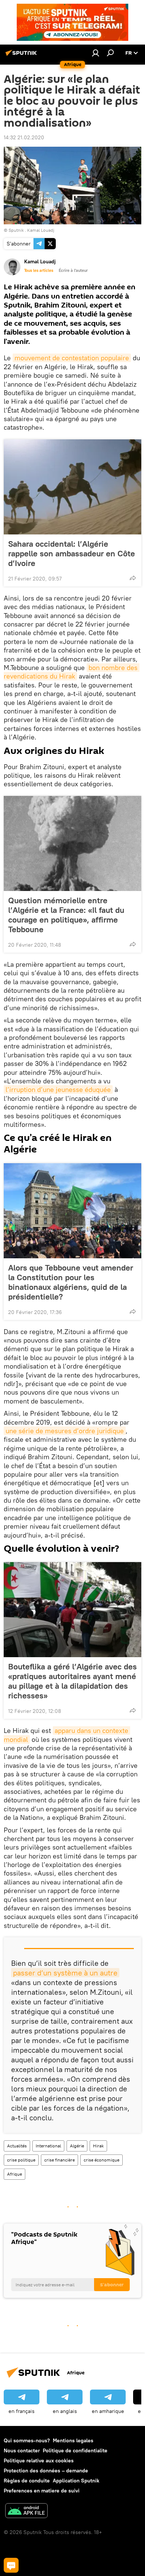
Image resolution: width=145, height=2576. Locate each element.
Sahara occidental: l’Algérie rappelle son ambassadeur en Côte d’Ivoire (72, 553)
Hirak (98, 2146)
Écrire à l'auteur (73, 270)
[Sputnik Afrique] (22, 56)
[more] (133, 578)
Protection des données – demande (46, 2471)
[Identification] (96, 53)
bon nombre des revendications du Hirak (72, 672)
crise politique (21, 2160)
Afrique (14, 2174)
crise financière (59, 2160)
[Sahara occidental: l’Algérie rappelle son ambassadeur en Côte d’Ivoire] (72, 487)
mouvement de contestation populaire (72, 358)
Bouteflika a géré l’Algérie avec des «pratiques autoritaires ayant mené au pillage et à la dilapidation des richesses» (72, 1681)
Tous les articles (39, 270)
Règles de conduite (27, 2481)
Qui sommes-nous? (27, 2440)
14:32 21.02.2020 (24, 137)
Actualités (17, 2146)
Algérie (77, 2146)
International (48, 2146)
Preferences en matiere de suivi (42, 2491)
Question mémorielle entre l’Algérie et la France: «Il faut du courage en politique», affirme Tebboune (66, 915)
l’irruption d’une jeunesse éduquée (58, 1089)
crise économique (101, 2160)
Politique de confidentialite (75, 2450)
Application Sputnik (76, 2481)
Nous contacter (22, 2450)
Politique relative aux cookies (39, 2460)
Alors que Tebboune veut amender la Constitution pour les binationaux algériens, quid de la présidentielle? (71, 1282)
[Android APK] (26, 2512)
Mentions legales (73, 2440)
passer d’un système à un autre (65, 1973)
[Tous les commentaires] (11, 2565)
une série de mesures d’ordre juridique (65, 1431)
